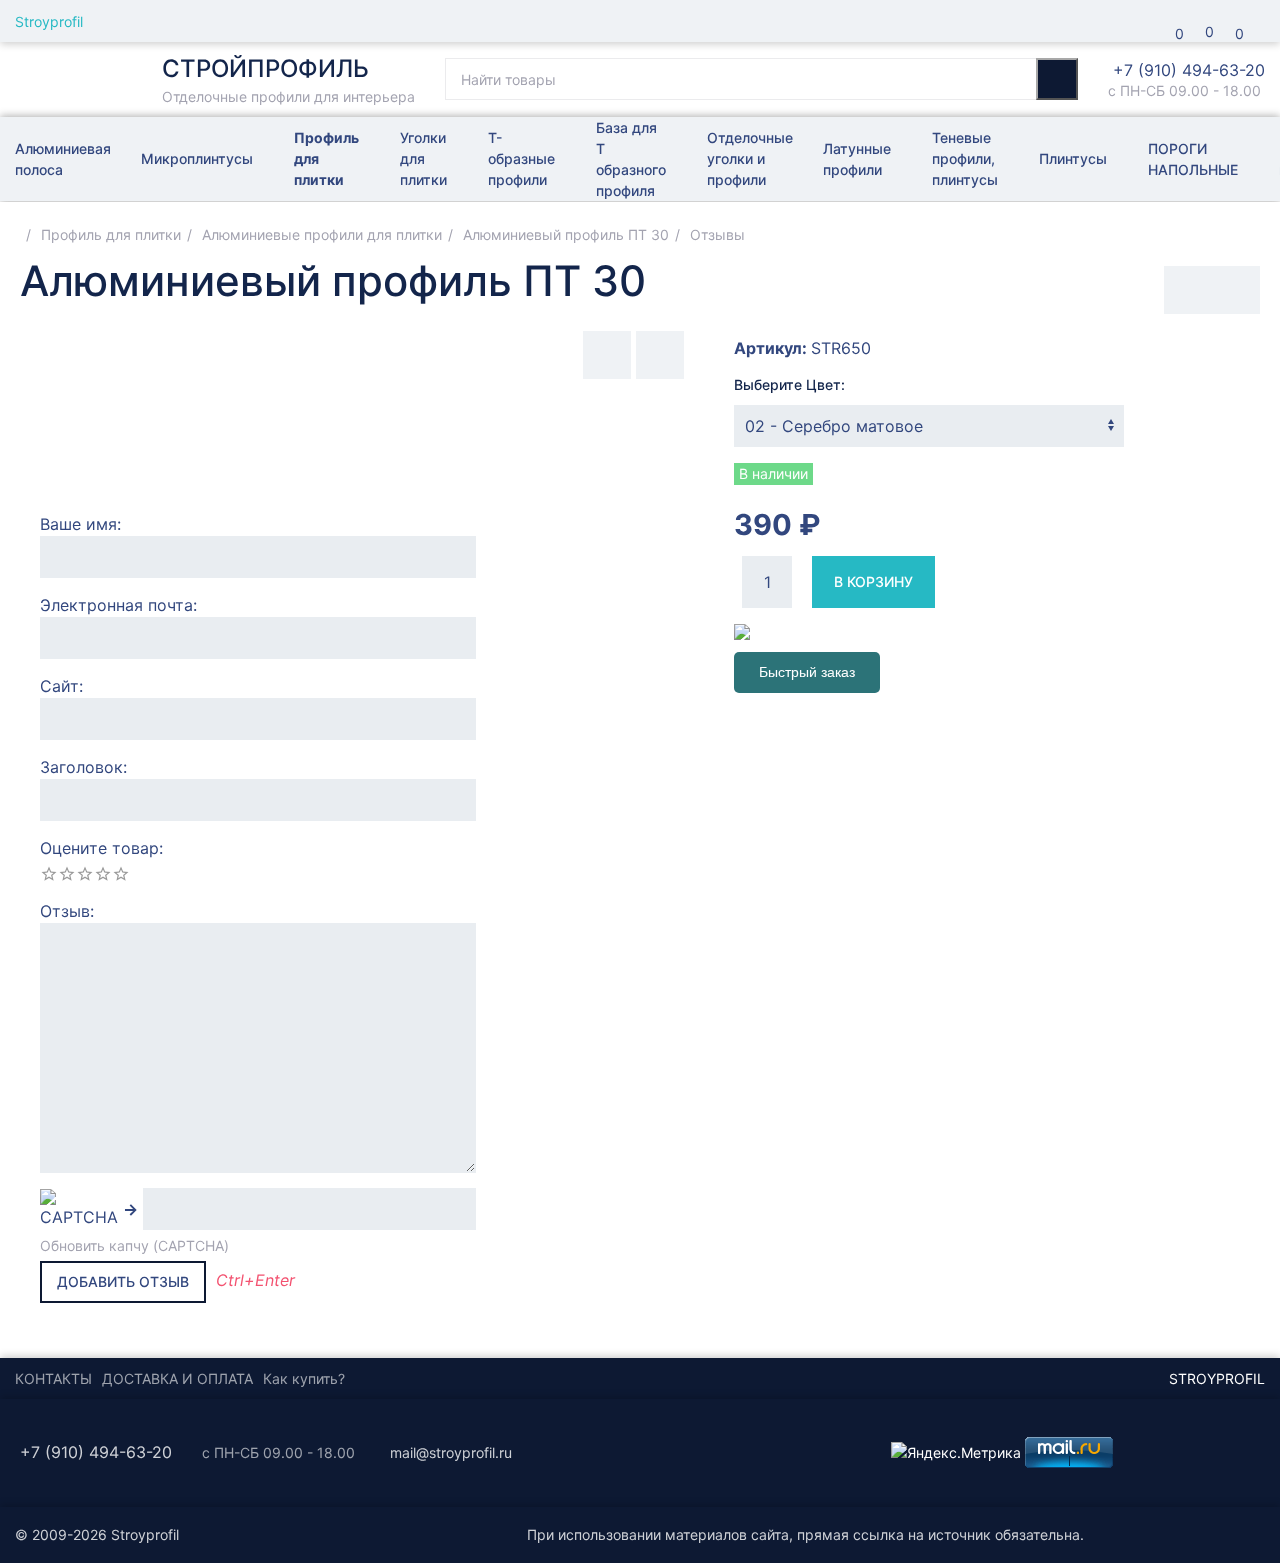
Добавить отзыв (123, 1281)
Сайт (59, 686)
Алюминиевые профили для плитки (322, 234)
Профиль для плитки (326, 158)
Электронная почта (116, 605)
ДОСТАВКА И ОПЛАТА (177, 1378)
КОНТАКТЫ (53, 1378)
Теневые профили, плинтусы (965, 158)
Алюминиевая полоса (63, 159)
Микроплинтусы (197, 158)
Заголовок (81, 767)
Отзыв (65, 911)
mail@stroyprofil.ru (451, 1452)
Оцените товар (99, 848)
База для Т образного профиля (631, 159)
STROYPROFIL (1217, 1378)
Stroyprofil (49, 21)
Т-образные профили (521, 158)
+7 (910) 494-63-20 (1189, 70)
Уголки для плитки (423, 158)
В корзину (873, 581)
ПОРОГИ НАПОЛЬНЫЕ (1193, 159)
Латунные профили (857, 159)
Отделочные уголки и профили (750, 158)
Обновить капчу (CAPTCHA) (134, 1245)
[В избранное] (1236, 290)
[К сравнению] (1188, 290)
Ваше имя (78, 524)
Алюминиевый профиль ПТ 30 (566, 234)
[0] (1145, 21)
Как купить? (304, 1378)
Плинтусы (1073, 158)
